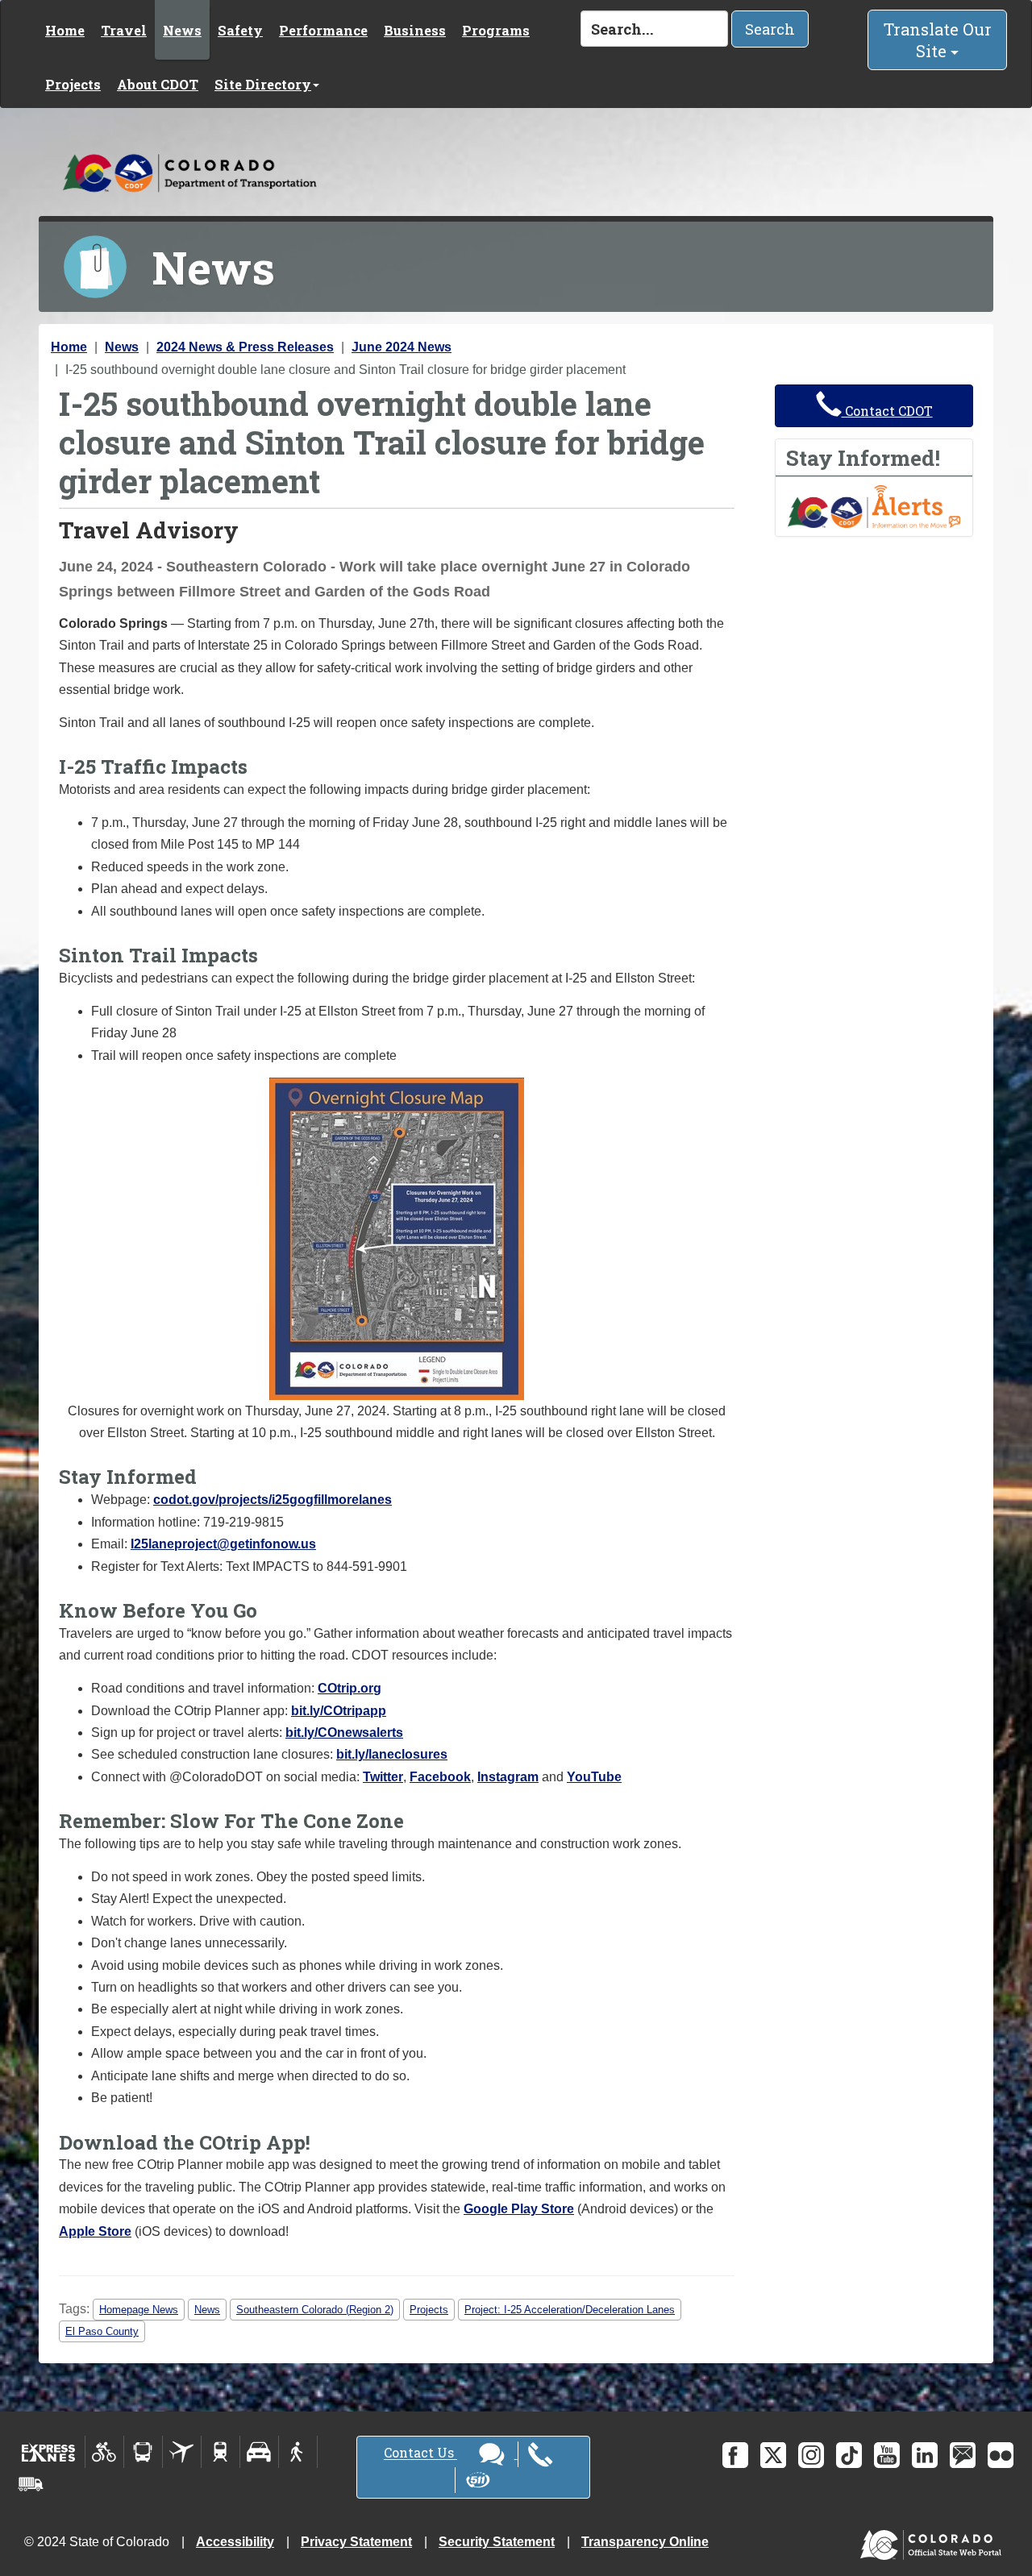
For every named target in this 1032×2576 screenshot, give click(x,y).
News (182, 30)
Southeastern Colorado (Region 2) (315, 2310)
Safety (240, 30)
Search (770, 29)
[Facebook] (735, 2455)
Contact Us (420, 2453)
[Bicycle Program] (104, 2452)
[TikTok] (849, 2455)
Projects (73, 84)
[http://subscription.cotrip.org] (874, 506)
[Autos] (259, 2452)
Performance (323, 30)
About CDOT (158, 84)
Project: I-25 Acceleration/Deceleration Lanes (570, 2310)
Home (65, 30)
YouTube (594, 1777)
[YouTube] (887, 2455)
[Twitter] (773, 2455)
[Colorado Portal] (934, 2541)
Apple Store (95, 2231)
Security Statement (497, 2542)
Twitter (383, 1777)
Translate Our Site (938, 40)
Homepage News (139, 2310)
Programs (496, 30)
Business (415, 30)
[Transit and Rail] (143, 2452)
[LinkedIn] (925, 2455)
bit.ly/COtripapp (339, 1711)
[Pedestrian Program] (298, 2452)
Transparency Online (645, 2542)
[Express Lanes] (49, 2452)
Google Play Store (519, 2209)
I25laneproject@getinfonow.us (223, 1544)
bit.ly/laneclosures (392, 1754)
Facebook (440, 1777)
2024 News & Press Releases (245, 347)
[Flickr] (1001, 2455)
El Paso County (102, 2331)
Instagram (508, 1777)
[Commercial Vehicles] (31, 2484)
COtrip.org (350, 1688)
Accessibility (235, 2542)
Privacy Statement (356, 2542)
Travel (124, 30)
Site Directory (263, 84)
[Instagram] (811, 2455)
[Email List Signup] (963, 2455)
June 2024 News (402, 347)
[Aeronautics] (182, 2452)
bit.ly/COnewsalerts (344, 1733)
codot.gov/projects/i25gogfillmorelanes (273, 1500)
